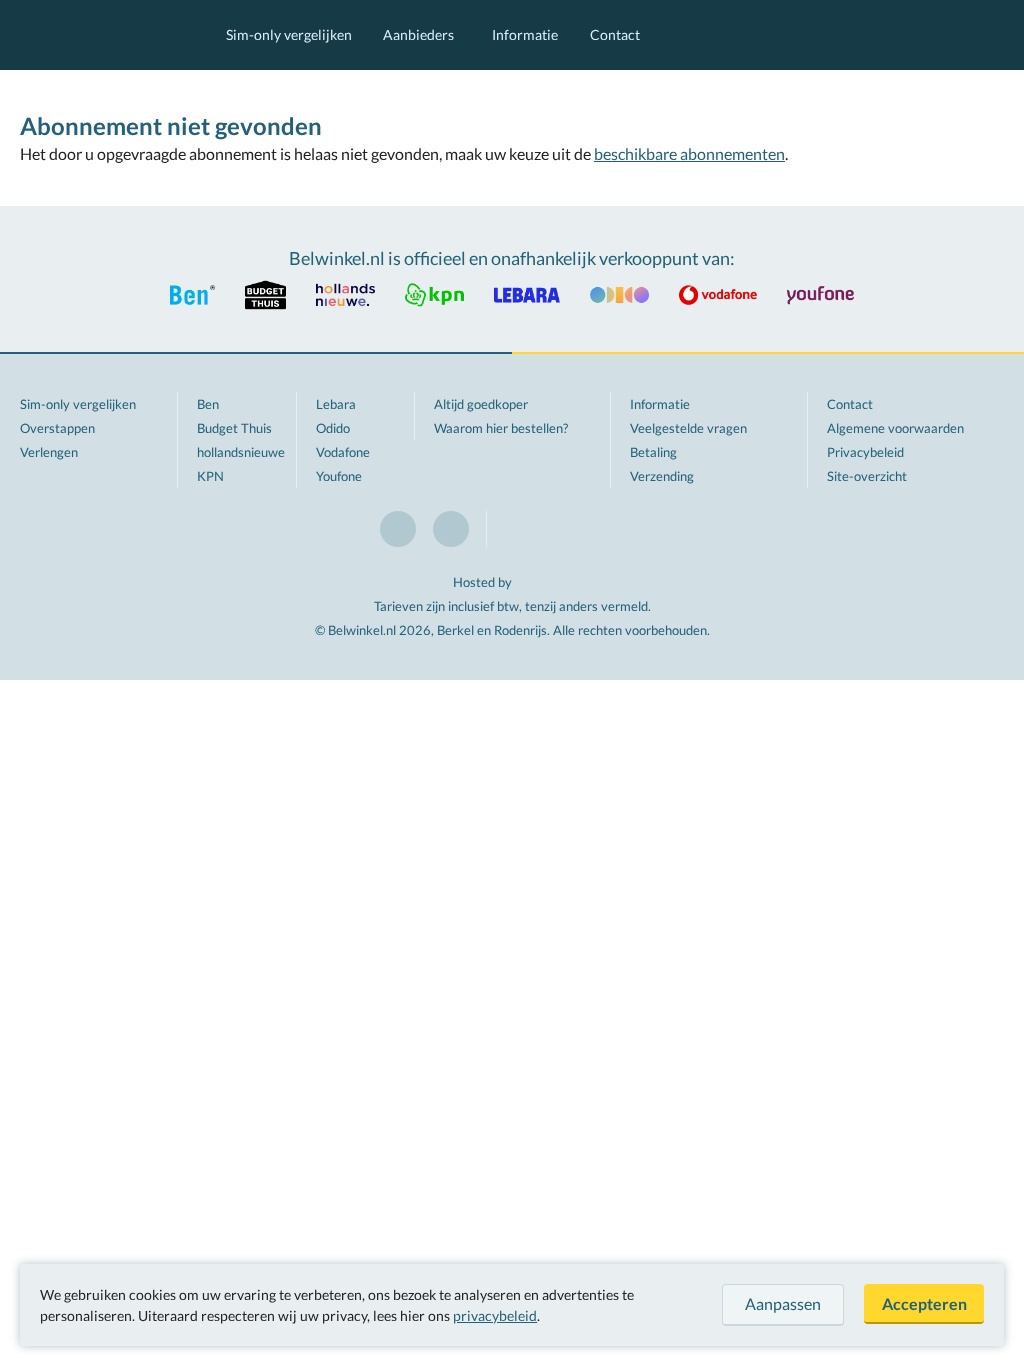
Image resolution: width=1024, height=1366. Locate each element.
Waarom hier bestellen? (501, 428)
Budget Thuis (234, 428)
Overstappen (57, 428)
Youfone (339, 476)
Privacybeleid (865, 452)
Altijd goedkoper (481, 404)
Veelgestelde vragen (688, 428)
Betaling (653, 452)
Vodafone (343, 452)
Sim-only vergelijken (289, 34)
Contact (615, 34)
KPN (210, 476)
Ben (208, 404)
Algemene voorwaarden (895, 428)
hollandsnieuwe (241, 452)
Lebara (336, 404)
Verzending (662, 476)
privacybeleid (495, 1315)
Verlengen (49, 452)
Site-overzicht (867, 476)
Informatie (525, 34)
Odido (333, 428)
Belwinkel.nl (103, 35)
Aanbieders (418, 34)
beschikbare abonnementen (689, 153)
